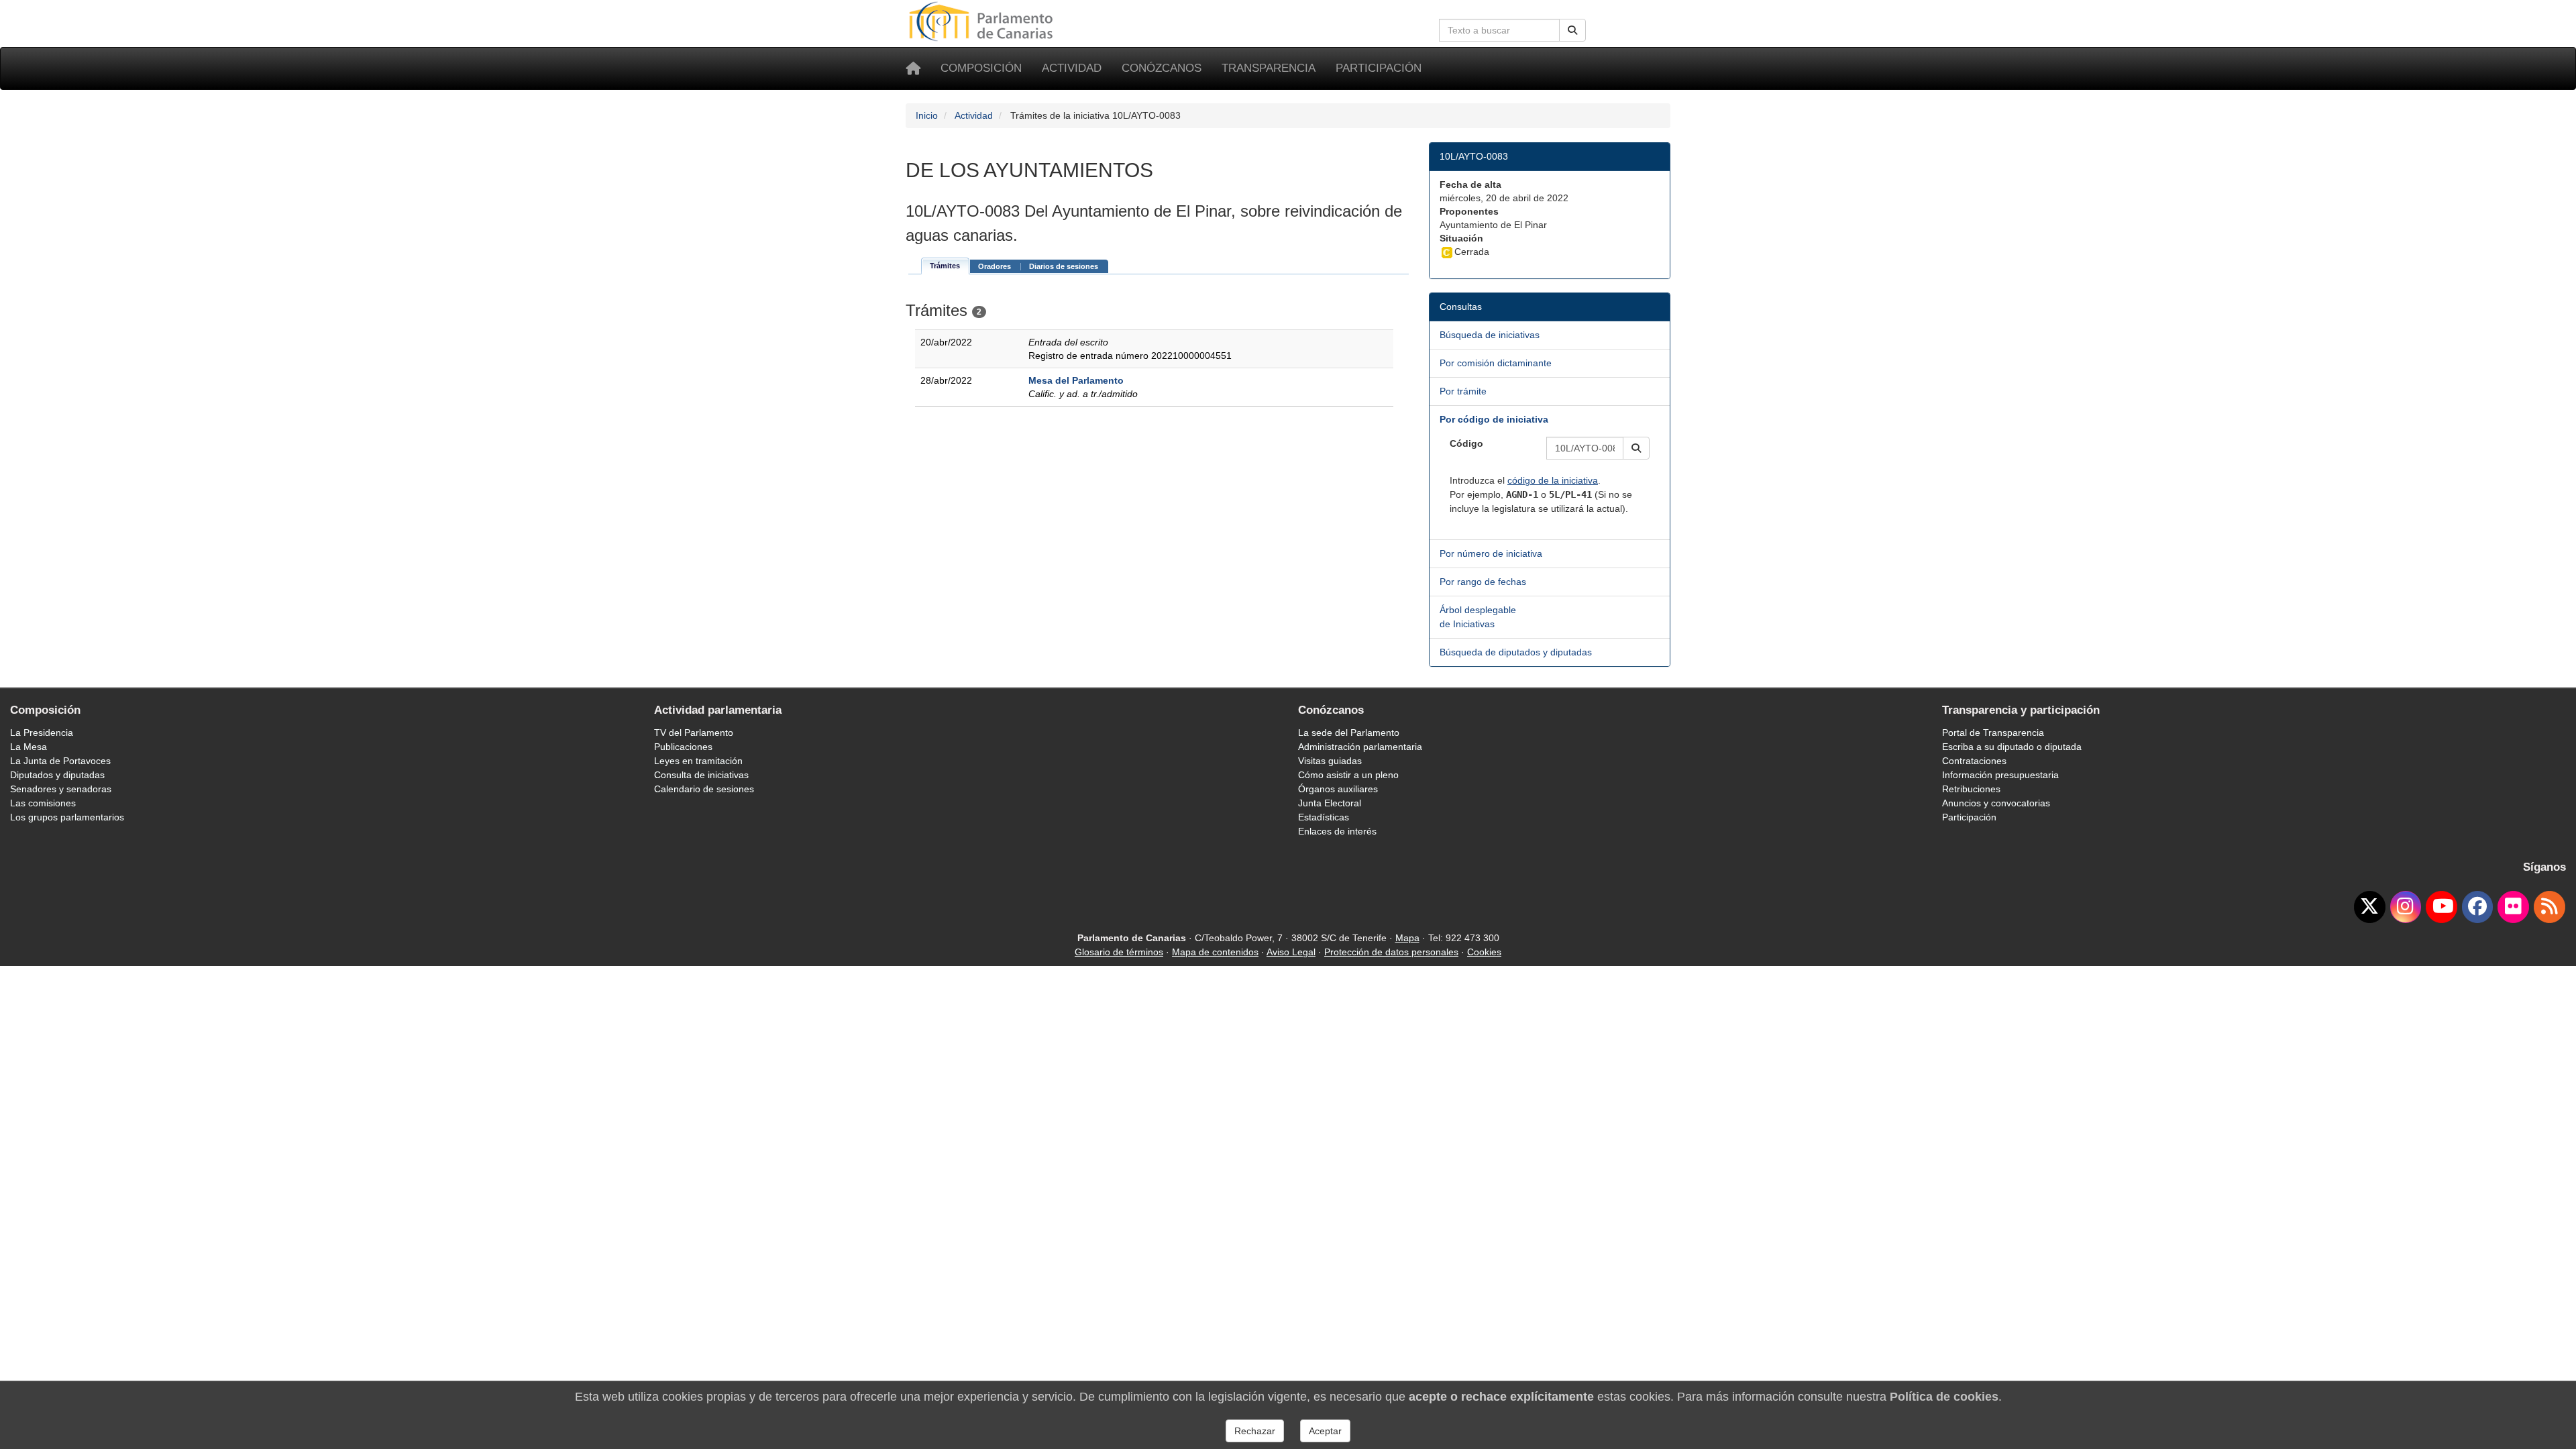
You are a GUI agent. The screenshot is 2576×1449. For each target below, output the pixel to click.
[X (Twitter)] (2370, 907)
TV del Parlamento (694, 733)
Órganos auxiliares (1338, 789)
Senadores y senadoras (61, 789)
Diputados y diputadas (57, 775)
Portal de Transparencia (1993, 733)
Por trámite (1463, 391)
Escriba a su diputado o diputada (2012, 747)
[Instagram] (2406, 907)
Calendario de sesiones (704, 789)
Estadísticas (1324, 817)
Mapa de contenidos (1215, 952)
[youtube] (2441, 907)
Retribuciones (1971, 789)
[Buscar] (1572, 30)
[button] (1636, 448)
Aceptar (1325, 1431)
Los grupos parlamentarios (67, 817)
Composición (981, 68)
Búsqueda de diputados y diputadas (1516, 652)
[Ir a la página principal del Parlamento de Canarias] (983, 21)
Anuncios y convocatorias (1996, 803)
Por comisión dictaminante (1496, 363)
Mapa (1407, 938)
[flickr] (2513, 907)
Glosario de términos (1119, 952)
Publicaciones (683, 747)
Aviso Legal (1291, 952)
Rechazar (1255, 1431)
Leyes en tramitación (698, 761)
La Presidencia (42, 733)
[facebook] (2478, 907)
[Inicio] (913, 68)
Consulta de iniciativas (701, 775)
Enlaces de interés (1337, 831)
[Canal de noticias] (2550, 907)
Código (1466, 443)
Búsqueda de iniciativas (1490, 335)
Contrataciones (1974, 761)
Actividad (1072, 68)
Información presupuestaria (2000, 775)
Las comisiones (43, 803)
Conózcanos (1162, 68)
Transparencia (1269, 68)
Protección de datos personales (1391, 952)
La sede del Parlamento (1349, 733)
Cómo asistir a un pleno (1348, 775)
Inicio (927, 115)
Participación (1379, 68)
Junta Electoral (1330, 803)
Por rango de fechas (1483, 582)
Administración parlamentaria (1360, 747)
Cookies (1484, 952)
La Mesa (29, 747)
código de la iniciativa (1553, 480)
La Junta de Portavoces (60, 761)
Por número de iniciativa (1491, 553)
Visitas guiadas (1330, 761)
